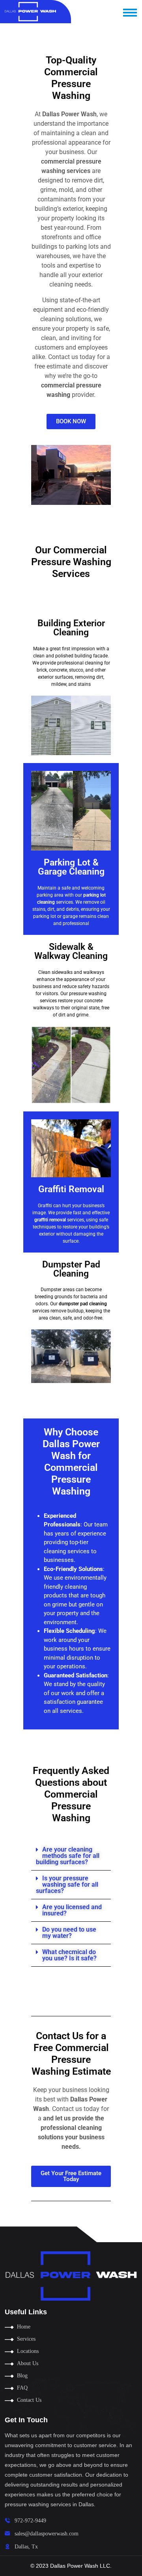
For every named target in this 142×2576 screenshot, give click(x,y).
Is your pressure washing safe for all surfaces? (67, 1885)
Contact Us (29, 2400)
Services (26, 2339)
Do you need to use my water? (69, 1933)
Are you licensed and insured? (72, 1910)
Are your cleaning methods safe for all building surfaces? (68, 1856)
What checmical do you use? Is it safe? (69, 1955)
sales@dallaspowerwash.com (47, 2534)
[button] (71, 1856)
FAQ (22, 2388)
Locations (28, 2351)
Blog (22, 2376)
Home (24, 2327)
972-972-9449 (30, 2521)
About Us (28, 2363)
